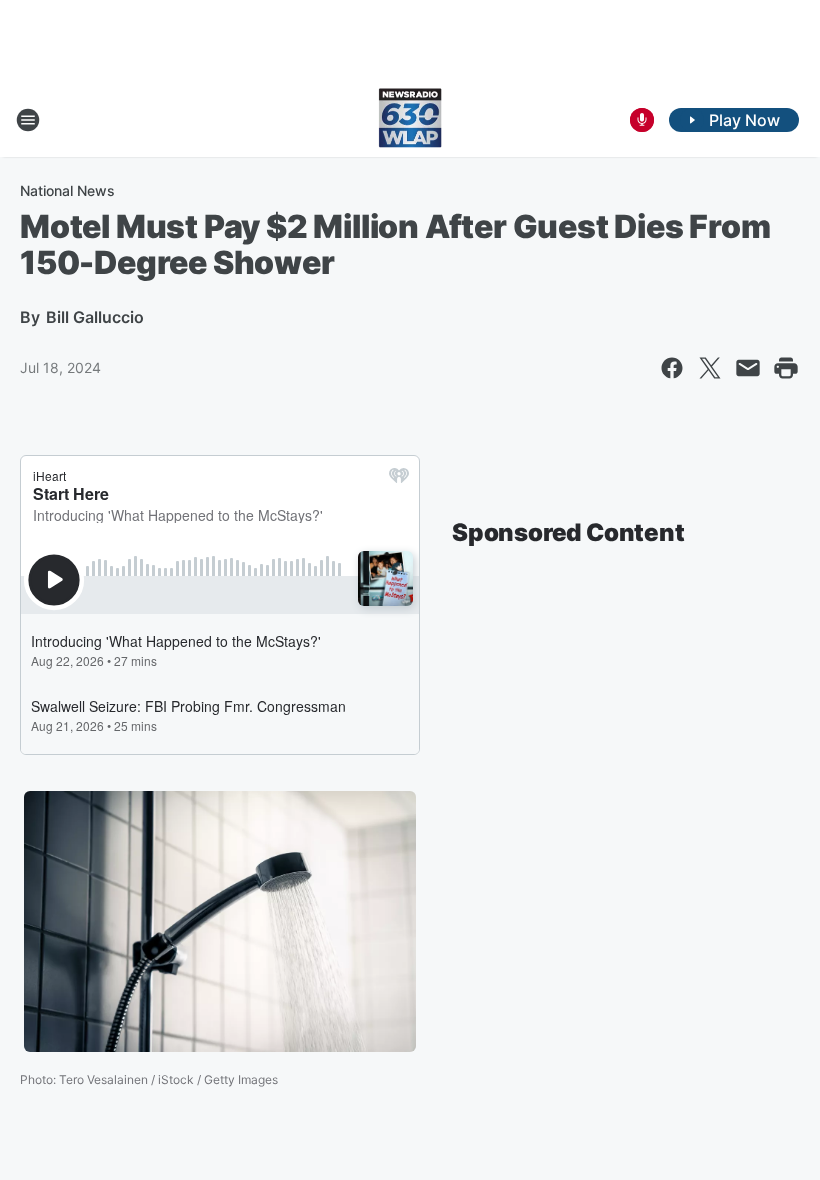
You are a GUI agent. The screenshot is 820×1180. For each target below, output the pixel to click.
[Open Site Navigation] (28, 120)
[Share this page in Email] (748, 368)
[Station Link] (410, 120)
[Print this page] (786, 368)
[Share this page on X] (710, 368)
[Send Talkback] (642, 120)
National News (67, 190)
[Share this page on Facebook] (672, 368)
